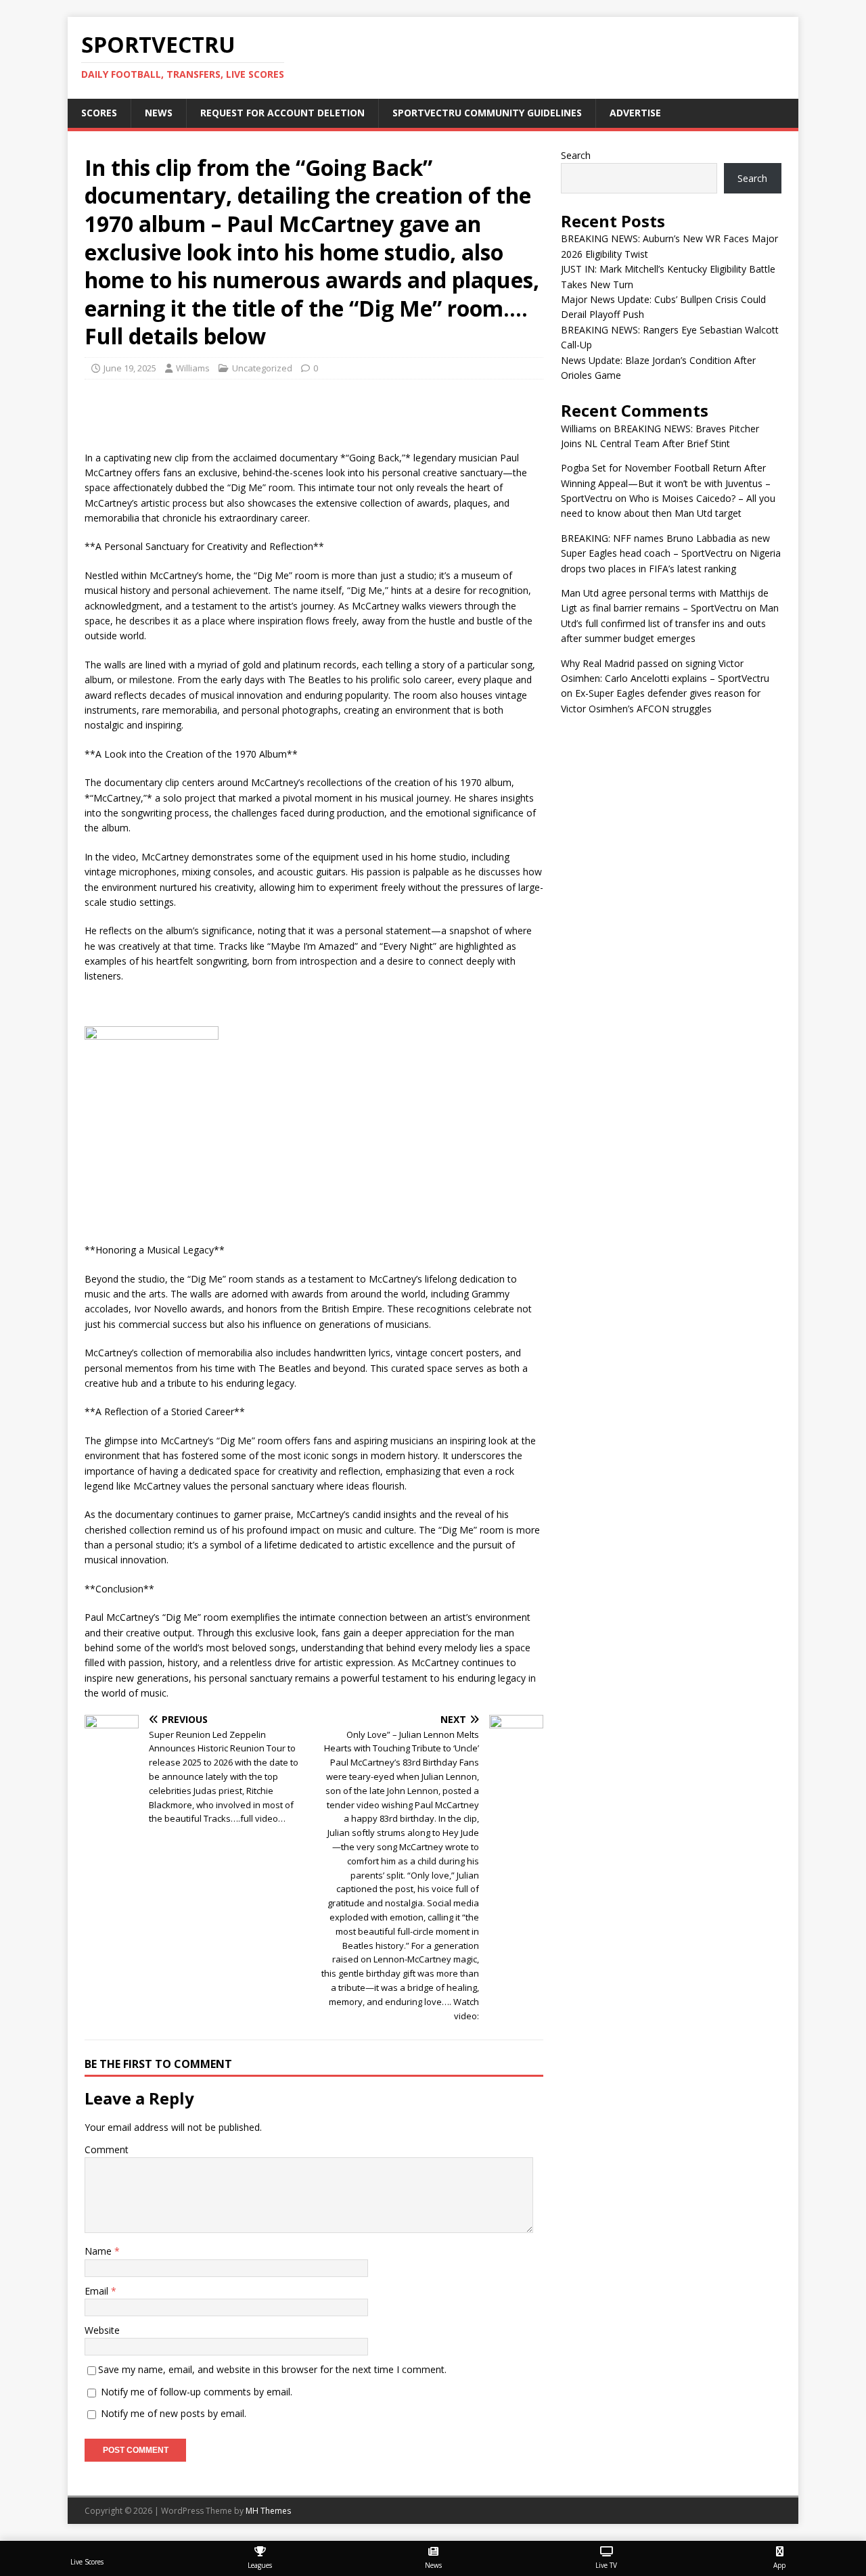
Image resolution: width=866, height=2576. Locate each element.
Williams (193, 368)
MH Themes (268, 2511)
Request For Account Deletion (282, 113)
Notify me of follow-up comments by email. (197, 2392)
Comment (107, 2149)
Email (98, 2291)
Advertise (635, 113)
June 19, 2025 (130, 368)
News (159, 113)
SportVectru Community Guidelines (487, 113)
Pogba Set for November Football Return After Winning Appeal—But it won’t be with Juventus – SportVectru (666, 483)
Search (576, 155)
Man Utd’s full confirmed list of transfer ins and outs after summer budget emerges (670, 623)
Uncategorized (262, 368)
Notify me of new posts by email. (174, 2413)
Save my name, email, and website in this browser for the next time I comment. (272, 2369)
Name (99, 2251)
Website (102, 2330)
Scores (99, 113)
